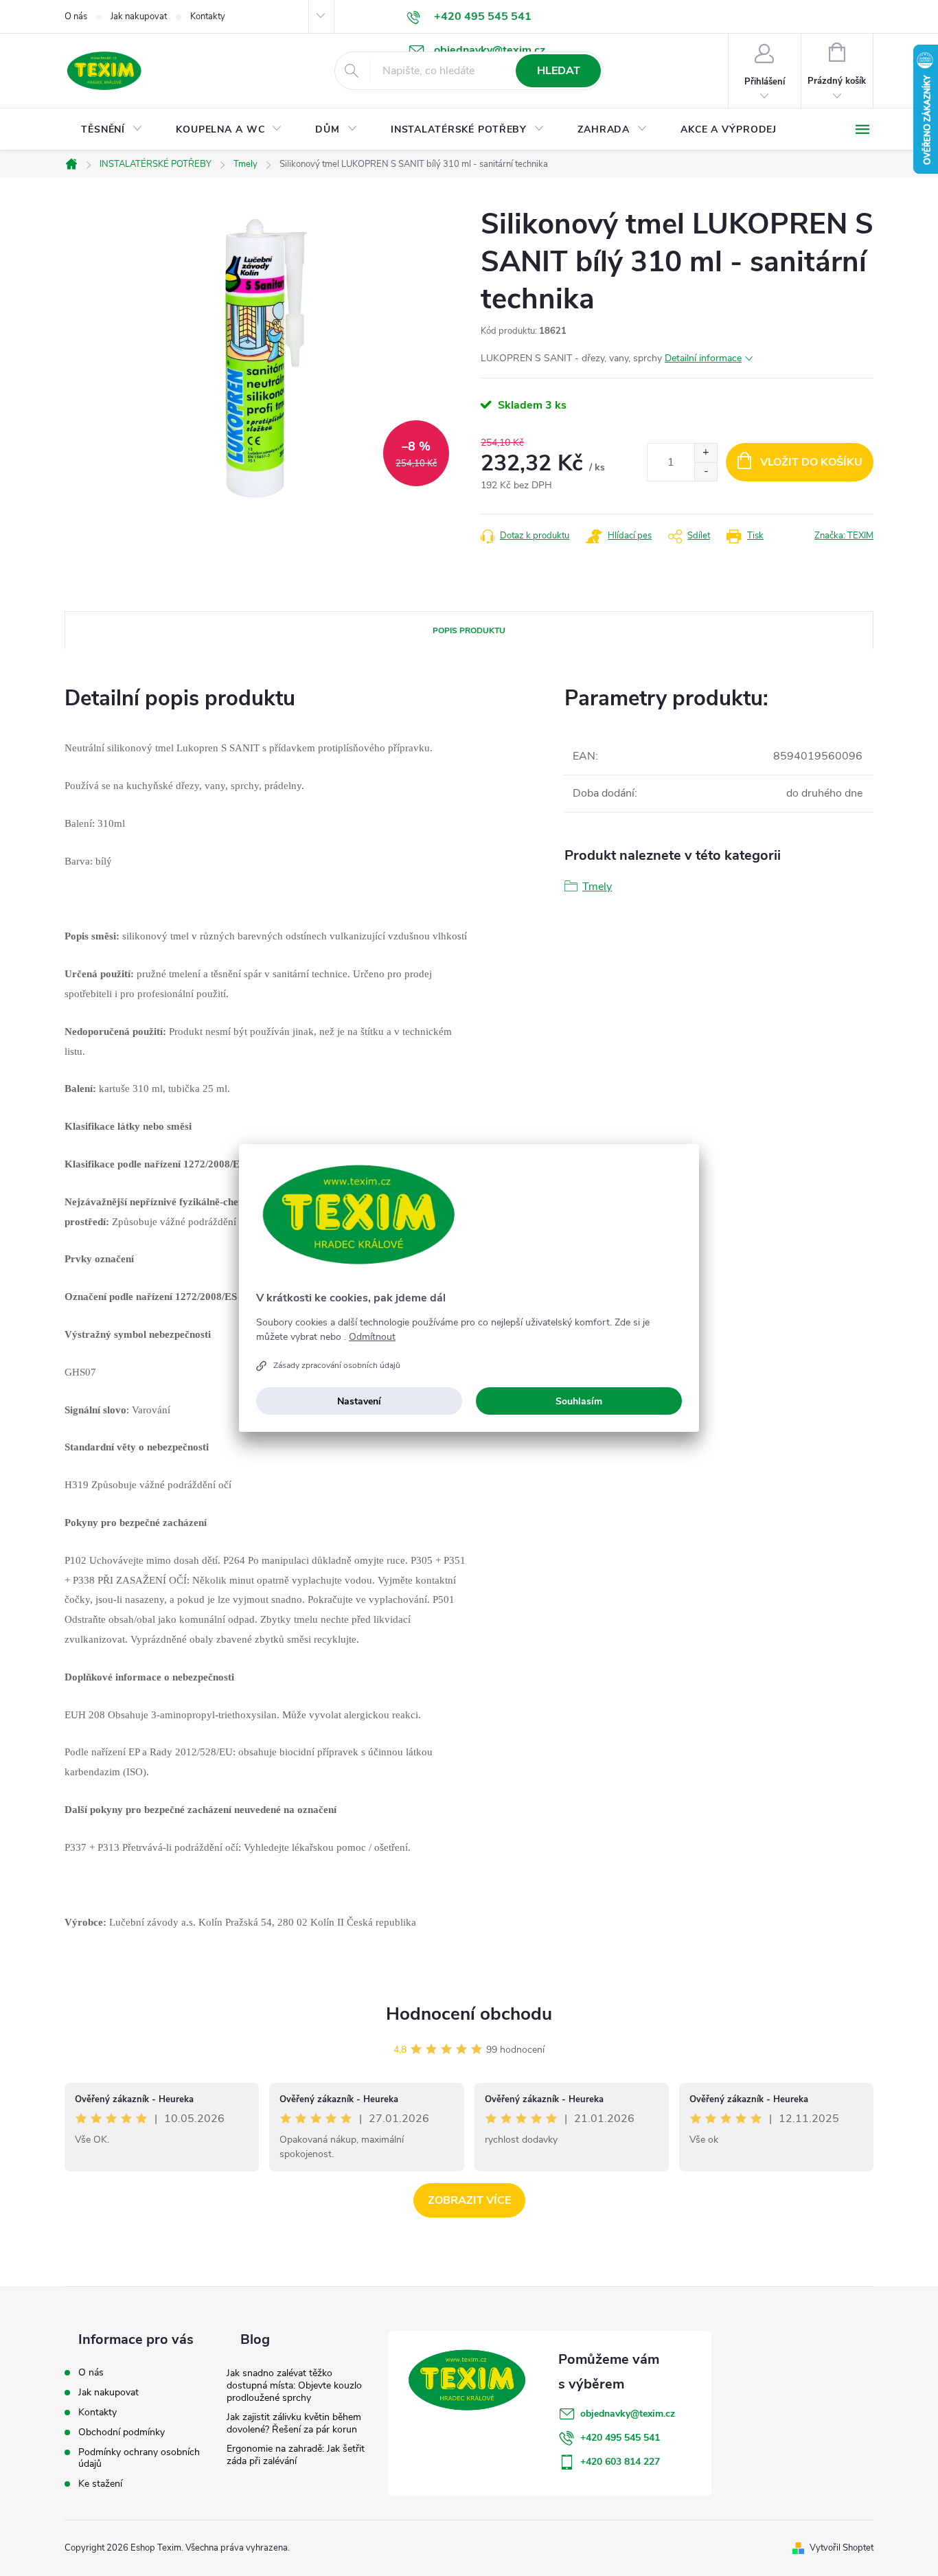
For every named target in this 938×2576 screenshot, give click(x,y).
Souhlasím (579, 1401)
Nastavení (359, 1401)
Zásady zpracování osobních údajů (337, 1365)
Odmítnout (372, 1337)
